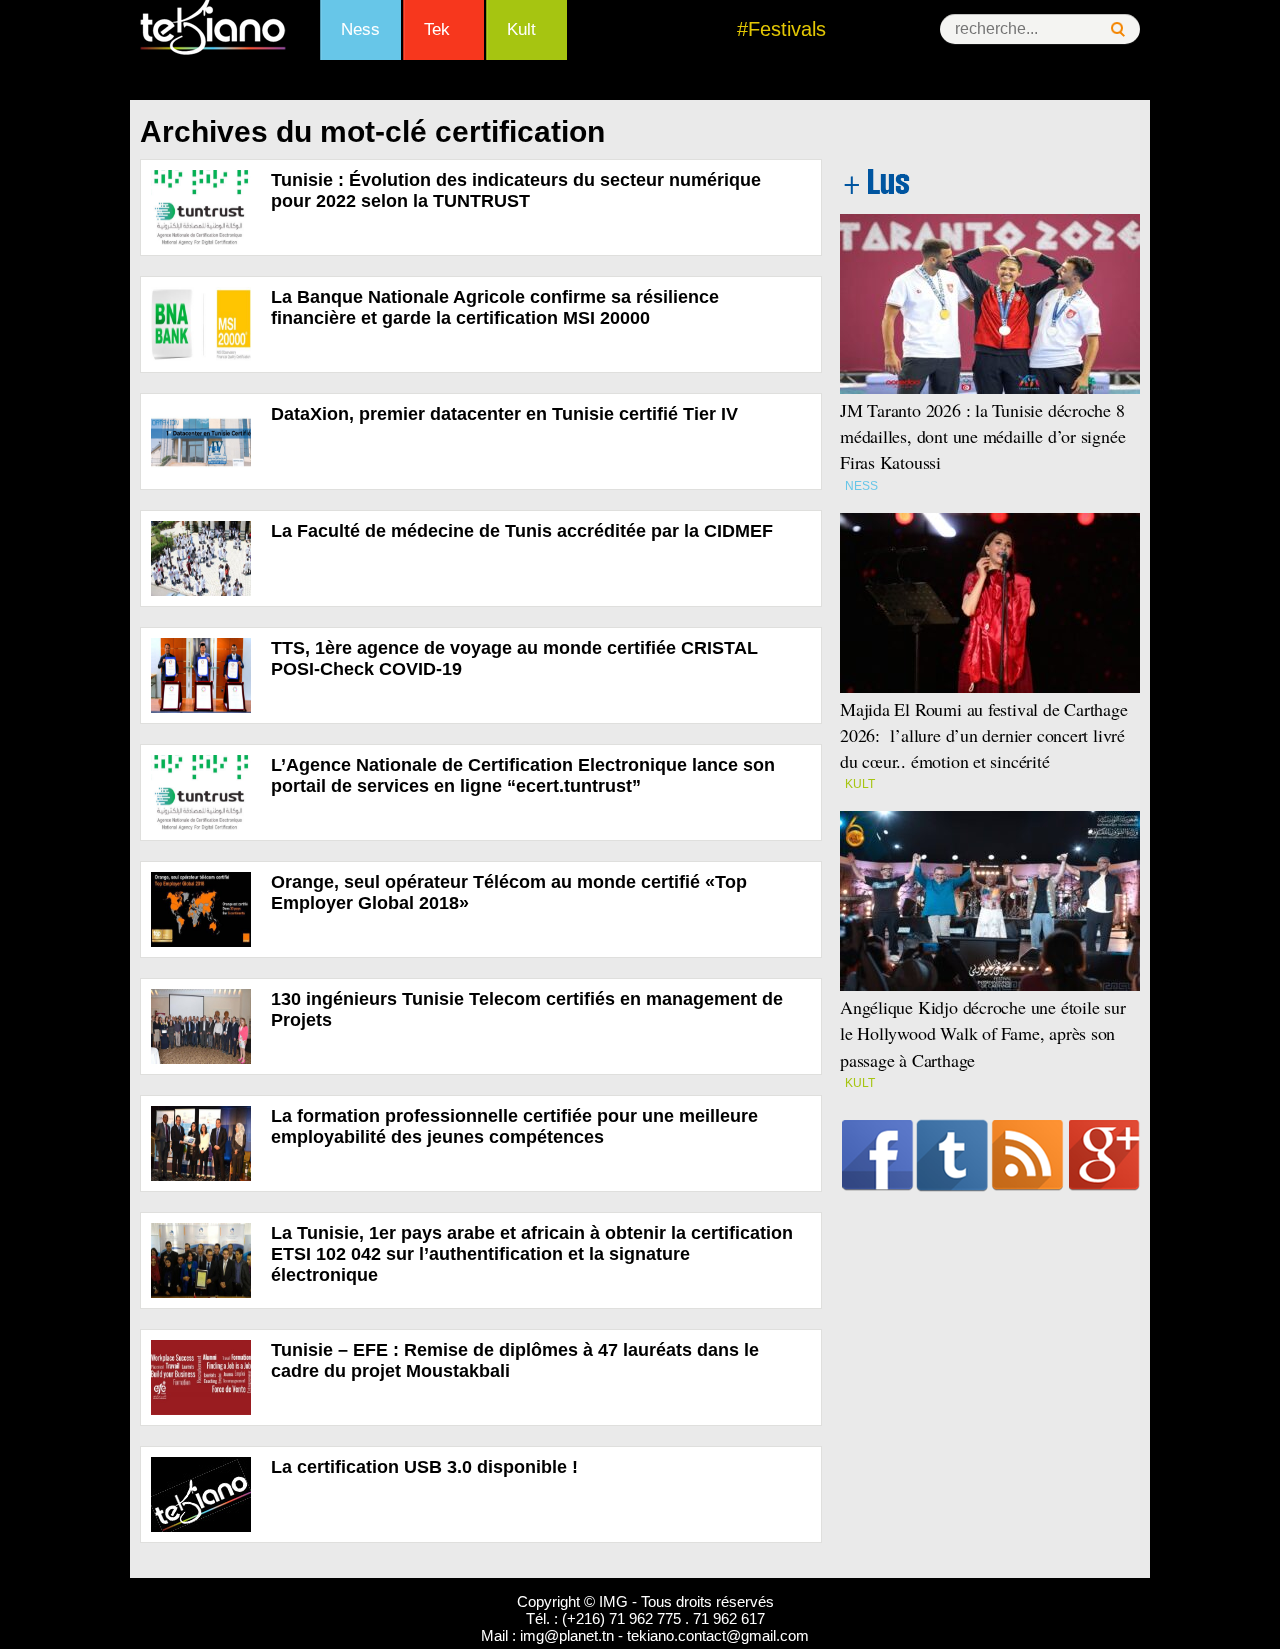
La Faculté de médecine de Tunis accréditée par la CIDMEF (522, 531)
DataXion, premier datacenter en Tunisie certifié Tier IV (504, 414)
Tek (437, 29)
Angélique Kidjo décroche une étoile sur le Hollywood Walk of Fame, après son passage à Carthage (983, 1033)
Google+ (1104, 1155)
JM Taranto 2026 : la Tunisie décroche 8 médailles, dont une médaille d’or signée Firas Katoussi (982, 436)
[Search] (1118, 29)
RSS (1027, 1155)
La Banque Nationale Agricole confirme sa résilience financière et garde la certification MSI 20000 (495, 307)
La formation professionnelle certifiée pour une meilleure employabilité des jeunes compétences (514, 1126)
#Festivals (781, 29)
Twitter (952, 1155)
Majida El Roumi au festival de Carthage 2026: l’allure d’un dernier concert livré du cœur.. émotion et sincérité (984, 735)
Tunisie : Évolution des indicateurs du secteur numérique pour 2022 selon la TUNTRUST (516, 190)
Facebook (877, 1155)
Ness (360, 29)
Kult (521, 29)
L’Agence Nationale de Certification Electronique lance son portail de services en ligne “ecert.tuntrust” (523, 775)
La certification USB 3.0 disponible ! (424, 1467)
